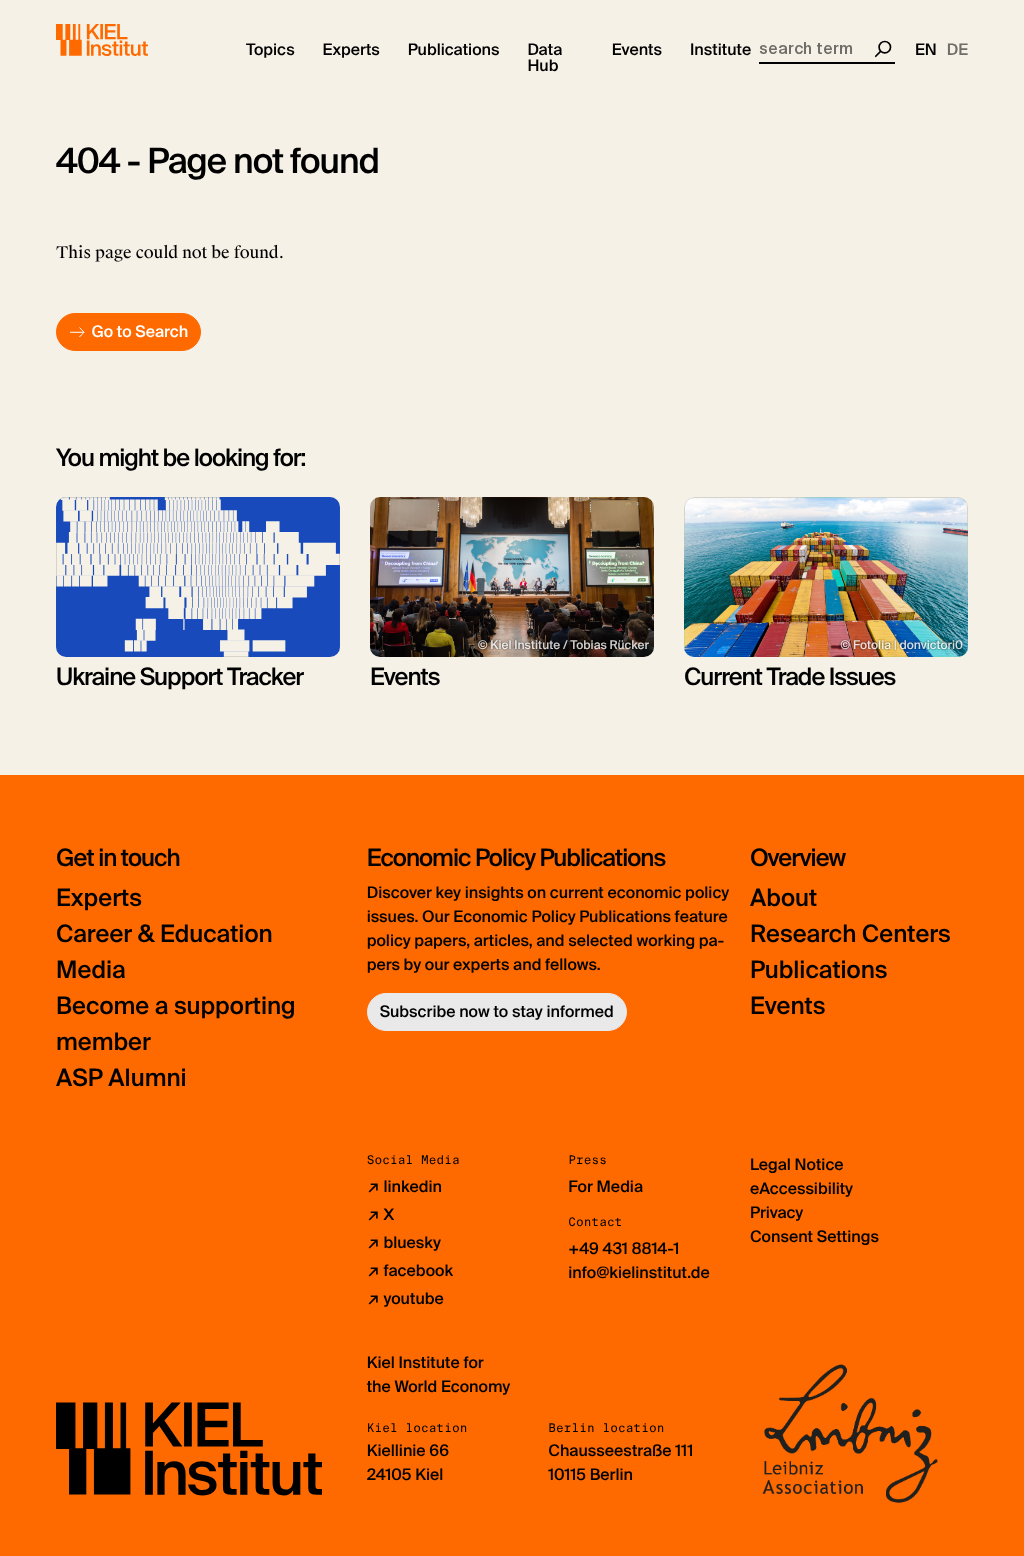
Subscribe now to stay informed (497, 1011)
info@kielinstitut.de (639, 1272)
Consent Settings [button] (814, 1236)
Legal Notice (797, 1164)
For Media (605, 1186)
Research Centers (850, 934)
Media (91, 970)
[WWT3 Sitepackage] (131, 40)
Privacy (776, 1212)
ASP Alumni (121, 1078)
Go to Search (139, 331)
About (783, 898)
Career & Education (164, 934)
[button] (270, 50)
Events (787, 1006)
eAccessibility (801, 1188)
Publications (818, 970)
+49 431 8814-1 (623, 1248)
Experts (99, 898)
